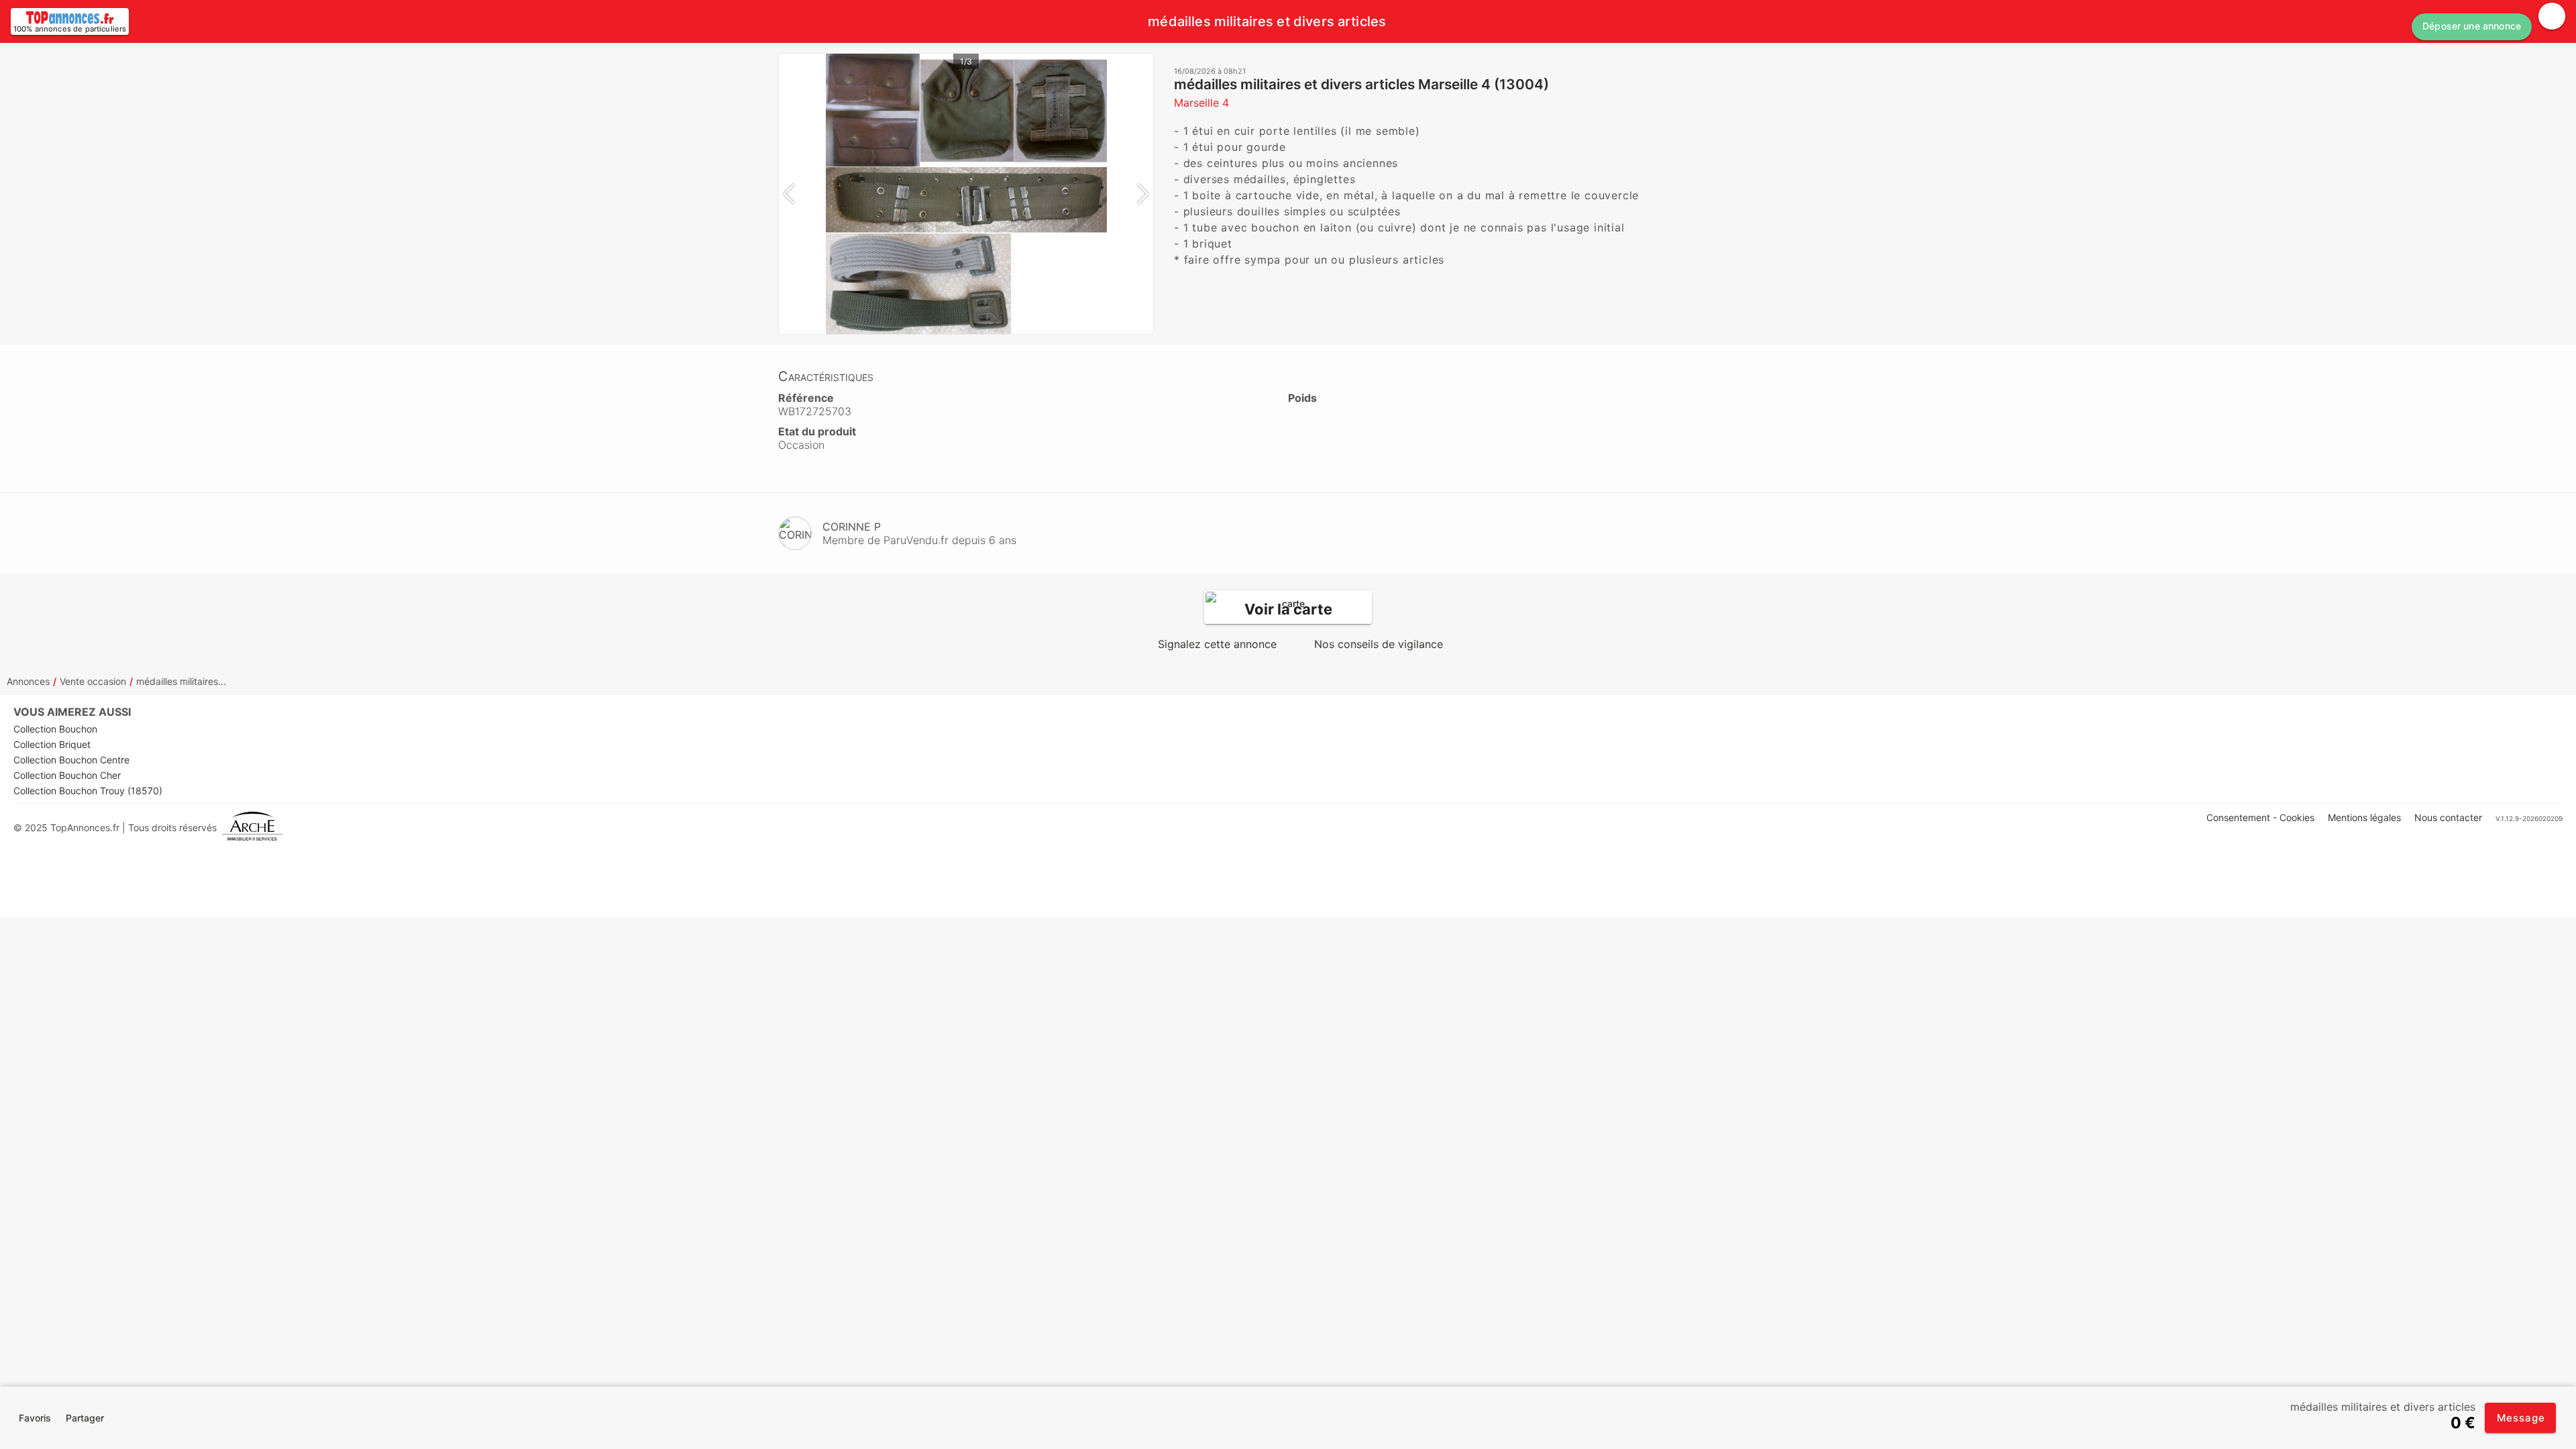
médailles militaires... (181, 681)
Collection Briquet (52, 744)
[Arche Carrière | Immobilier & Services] (252, 827)
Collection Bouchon (55, 729)
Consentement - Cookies (2260, 817)
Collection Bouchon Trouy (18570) (88, 791)
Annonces (28, 681)
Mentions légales (2364, 817)
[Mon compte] (2552, 16)
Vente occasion (93, 681)
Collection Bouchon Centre (71, 760)
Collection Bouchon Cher (67, 775)
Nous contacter (2448, 817)
